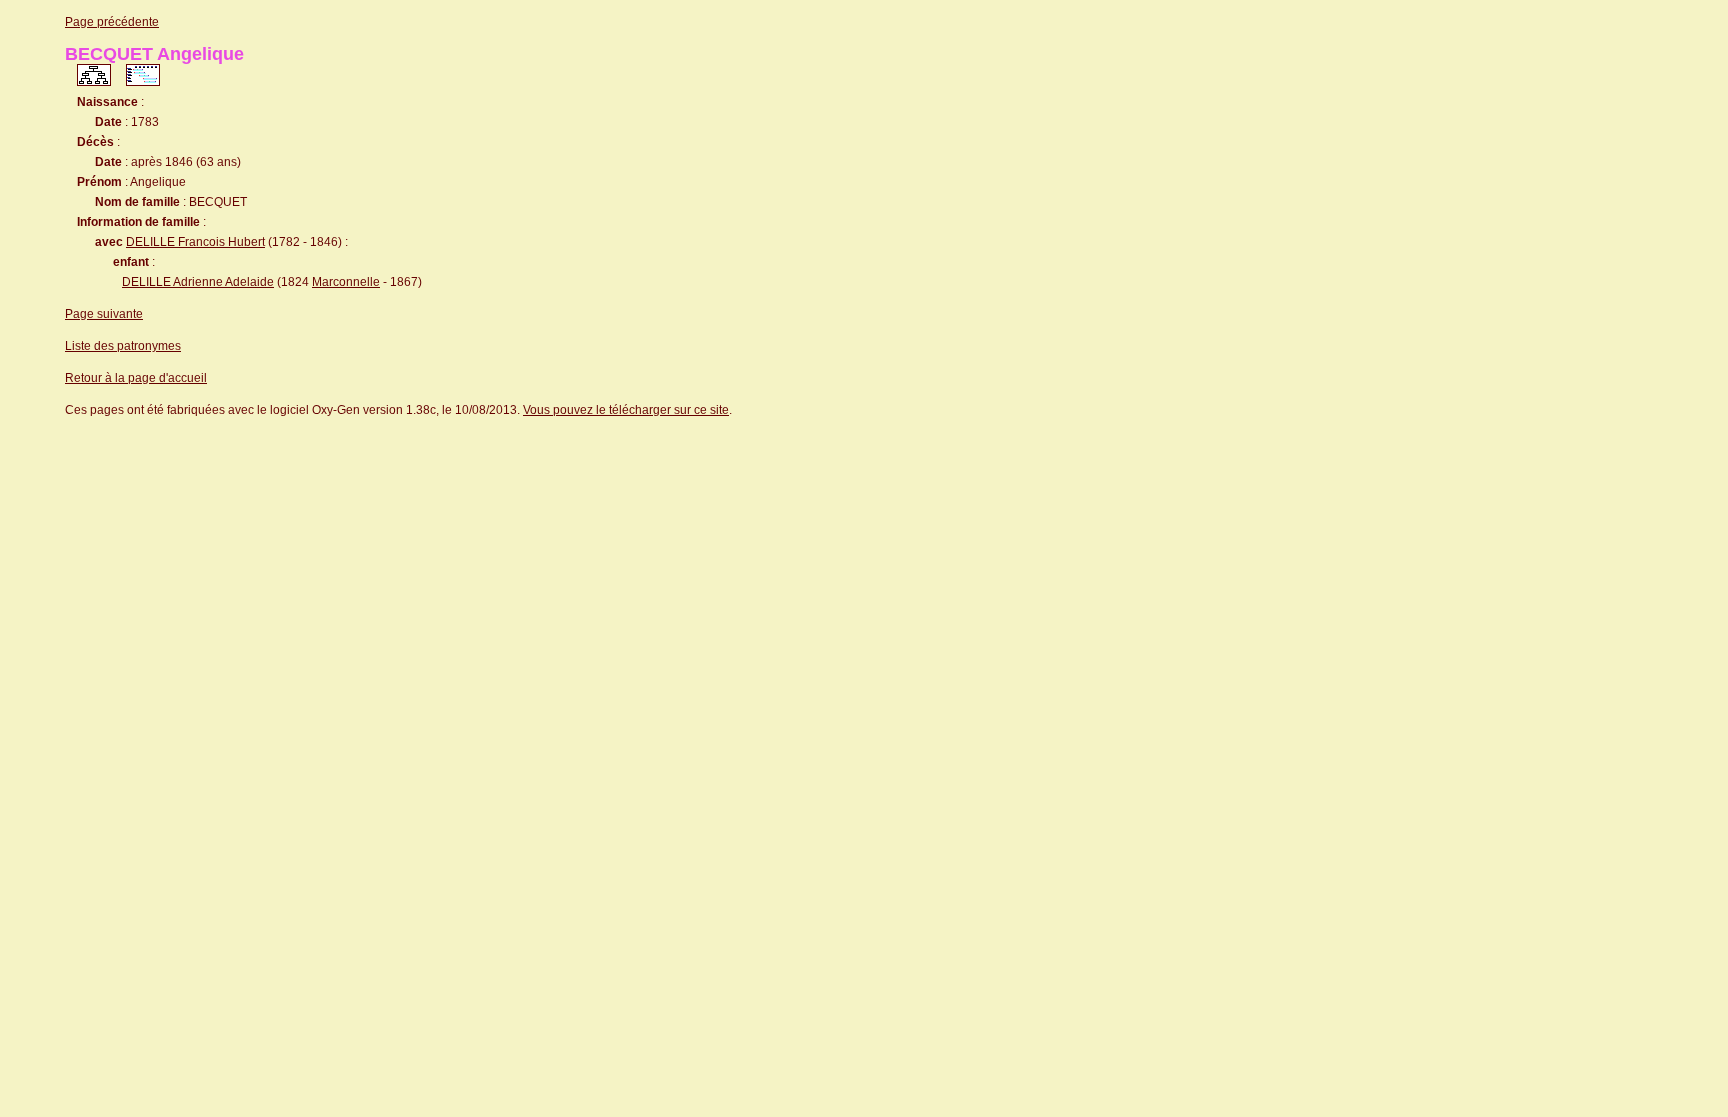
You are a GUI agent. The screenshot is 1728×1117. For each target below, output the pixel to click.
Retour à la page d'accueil (136, 378)
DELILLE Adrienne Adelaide (198, 282)
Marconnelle (346, 282)
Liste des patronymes (123, 346)
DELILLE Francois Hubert (195, 242)
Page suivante (104, 314)
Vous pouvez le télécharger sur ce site (626, 410)
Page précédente (112, 22)
